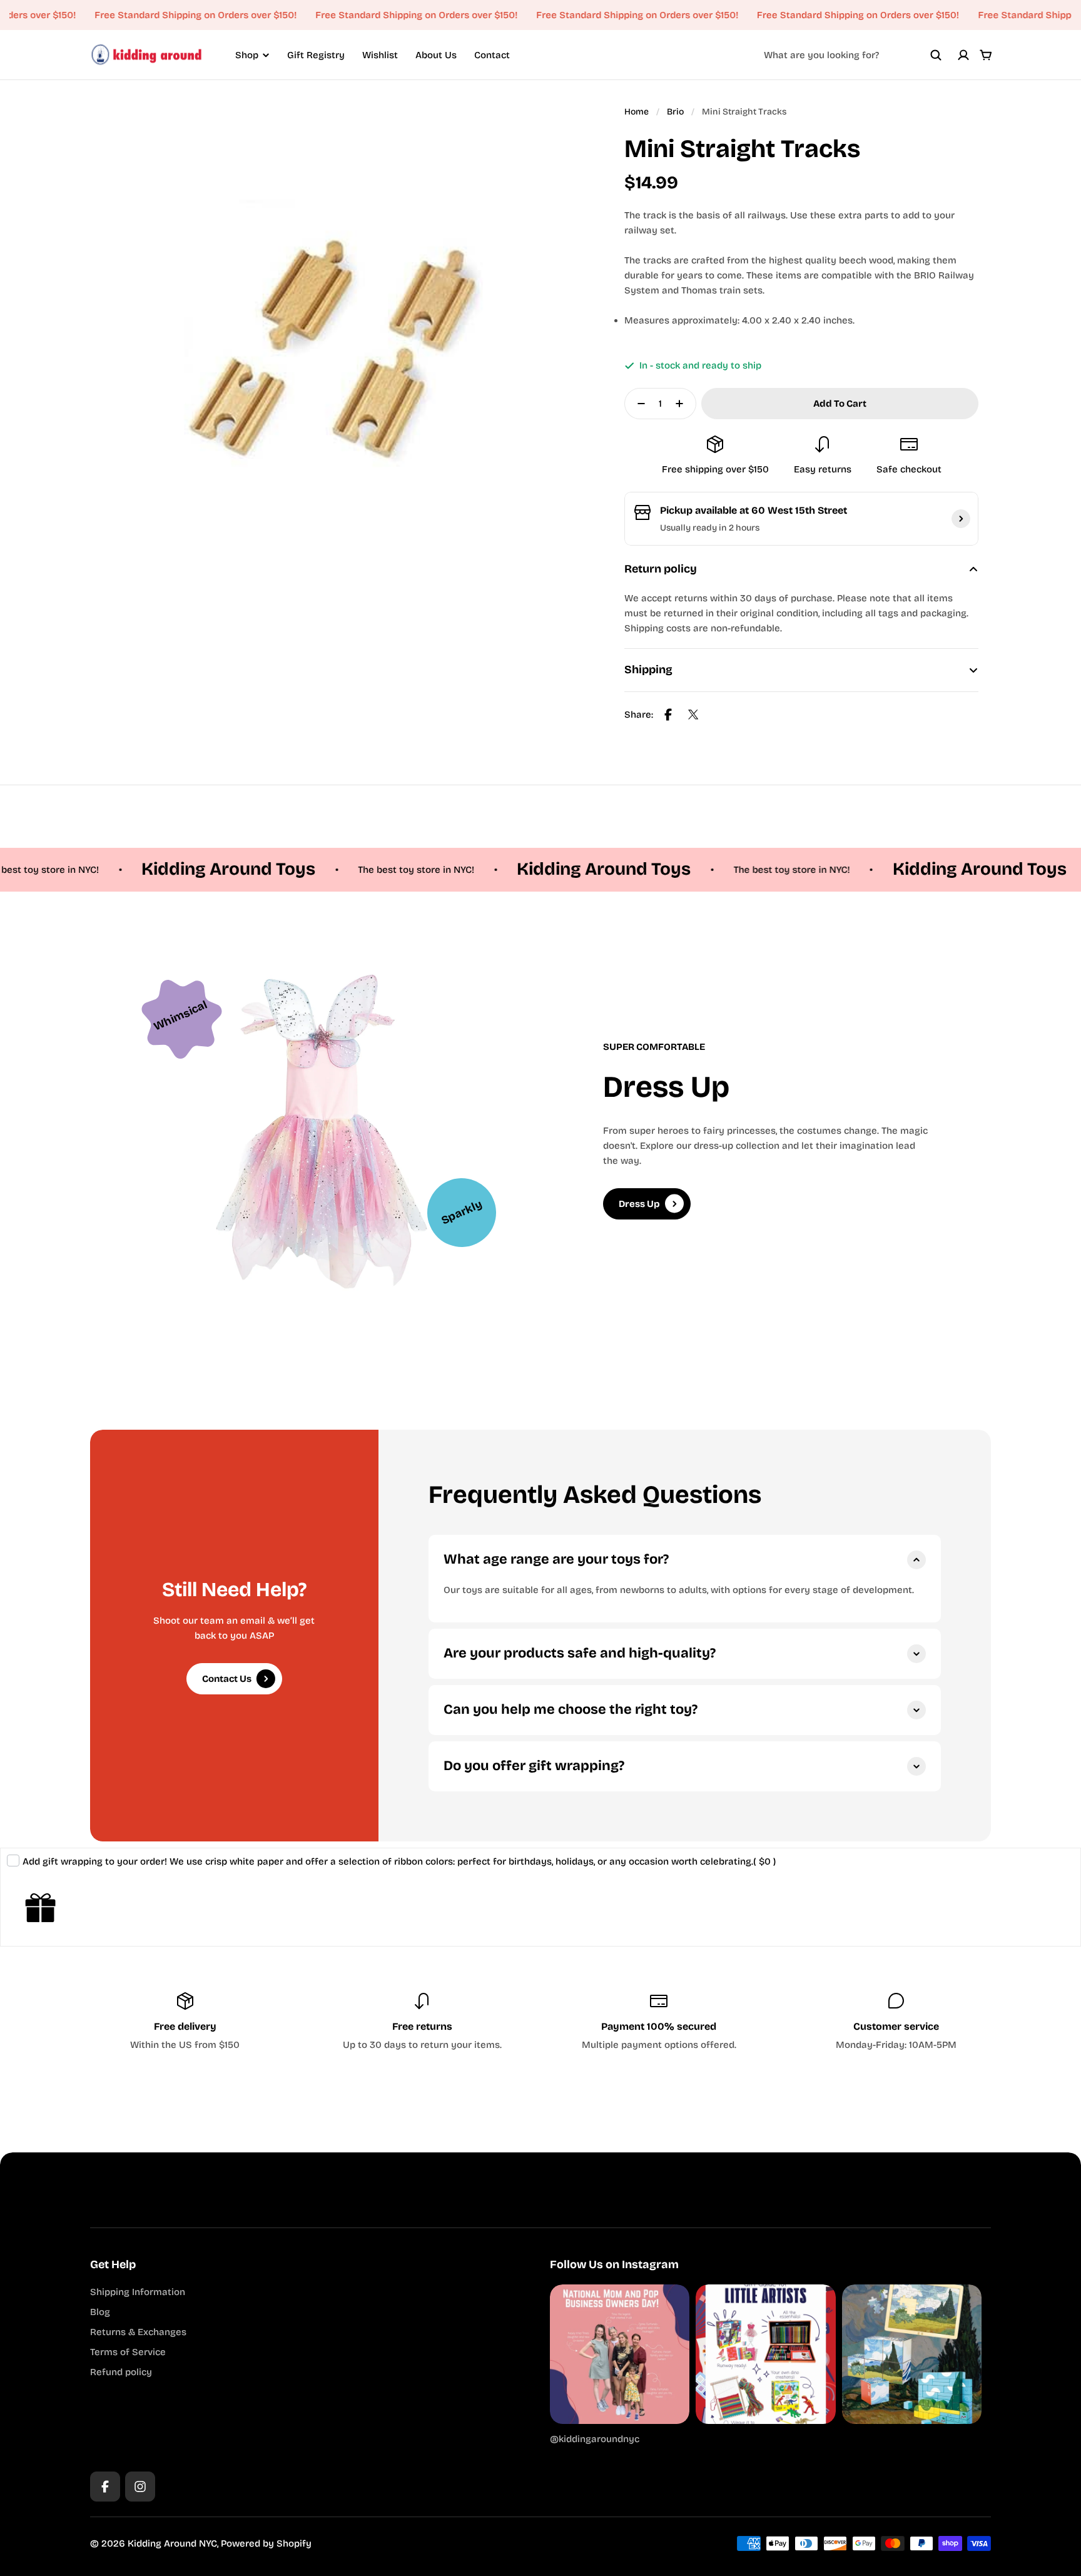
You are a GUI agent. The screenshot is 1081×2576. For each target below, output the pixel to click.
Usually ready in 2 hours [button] (710, 528)
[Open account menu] (963, 55)
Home (637, 112)
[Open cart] (986, 55)
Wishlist (380, 55)
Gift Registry (316, 55)
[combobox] (853, 55)
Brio (675, 112)
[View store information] (961, 519)
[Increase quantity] (683, 404)
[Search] (936, 55)
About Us (436, 55)
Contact (492, 55)
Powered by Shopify (266, 2543)
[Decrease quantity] (637, 404)
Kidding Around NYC (172, 2543)
